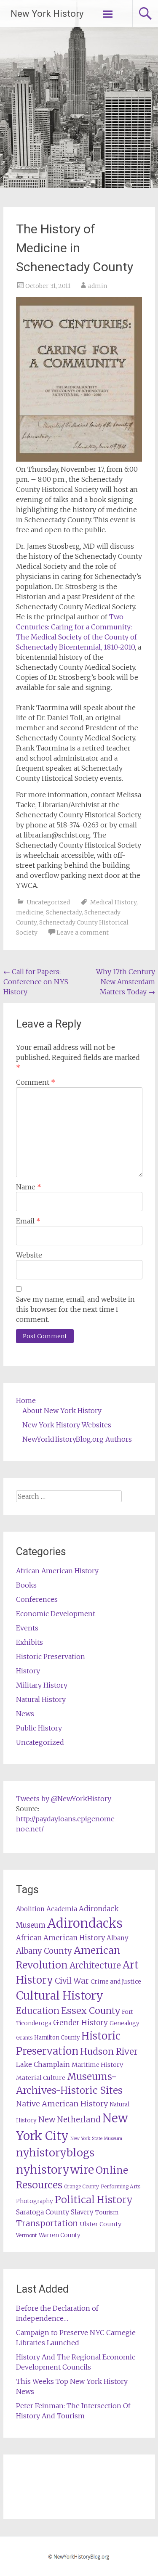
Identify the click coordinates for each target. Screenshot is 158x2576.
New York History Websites (67, 1425)
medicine (30, 912)
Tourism (107, 2213)
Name (29, 1187)
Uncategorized (48, 902)
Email (28, 1221)
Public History (39, 1728)
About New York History (62, 1411)
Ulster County (100, 2224)
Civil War (72, 1981)
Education (38, 2011)
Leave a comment (83, 933)
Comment (36, 1082)
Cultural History (60, 1996)
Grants (24, 2038)
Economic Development (56, 1614)
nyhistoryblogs (55, 2153)
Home (26, 1400)
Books (26, 1585)
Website (29, 1255)
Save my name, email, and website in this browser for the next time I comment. (75, 1309)
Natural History (41, 1699)
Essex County (91, 2011)
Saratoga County (43, 2212)
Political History (94, 2200)
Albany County (44, 1951)
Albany (118, 1938)
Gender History (80, 2023)
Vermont (27, 2235)
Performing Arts (121, 2186)
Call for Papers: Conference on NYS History (36, 982)
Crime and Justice (116, 1982)
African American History (57, 1571)
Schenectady (64, 912)
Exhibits (29, 1642)
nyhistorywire (55, 2169)
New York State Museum (96, 2139)
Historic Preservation (51, 1657)
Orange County (82, 2186)
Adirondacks (85, 1923)
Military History (42, 1685)
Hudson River (109, 2052)
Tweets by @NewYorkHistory (64, 1799)
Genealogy (124, 2023)
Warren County (60, 2235)
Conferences (37, 1599)
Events (27, 1628)
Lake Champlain (43, 2064)
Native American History (62, 2104)
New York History (47, 14)
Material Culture (41, 2078)
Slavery (82, 2212)
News (25, 1714)
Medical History (113, 902)
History (28, 1671)
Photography (35, 2201)
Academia (62, 1909)
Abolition (30, 1909)
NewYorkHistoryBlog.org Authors (77, 1439)
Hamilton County (57, 2038)
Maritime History (97, 2065)
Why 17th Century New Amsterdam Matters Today (126, 982)
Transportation (47, 2223)
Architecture (95, 1966)
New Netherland (70, 2120)
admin (98, 286)
